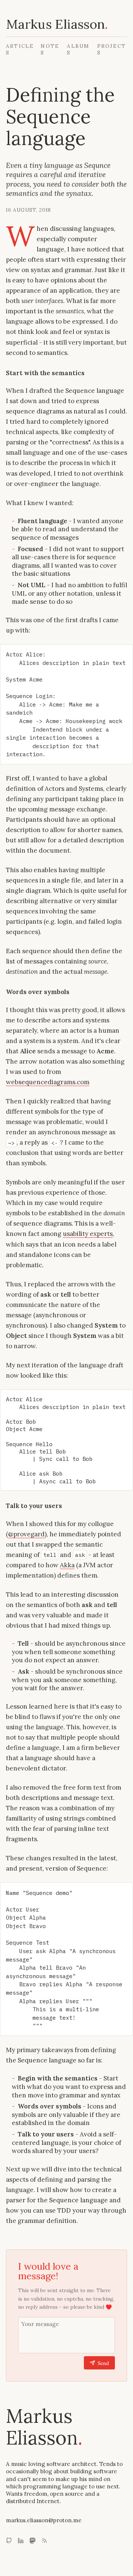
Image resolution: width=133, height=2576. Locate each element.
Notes (50, 49)
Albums (78, 49)
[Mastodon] (33, 2541)
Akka (67, 1565)
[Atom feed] (44, 2541)
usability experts (88, 1234)
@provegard (26, 1534)
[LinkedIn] (21, 2541)
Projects (112, 49)
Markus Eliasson (57, 24)
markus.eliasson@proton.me (44, 2520)
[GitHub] (9, 2541)
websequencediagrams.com (48, 1082)
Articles (20, 49)
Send (103, 2363)
